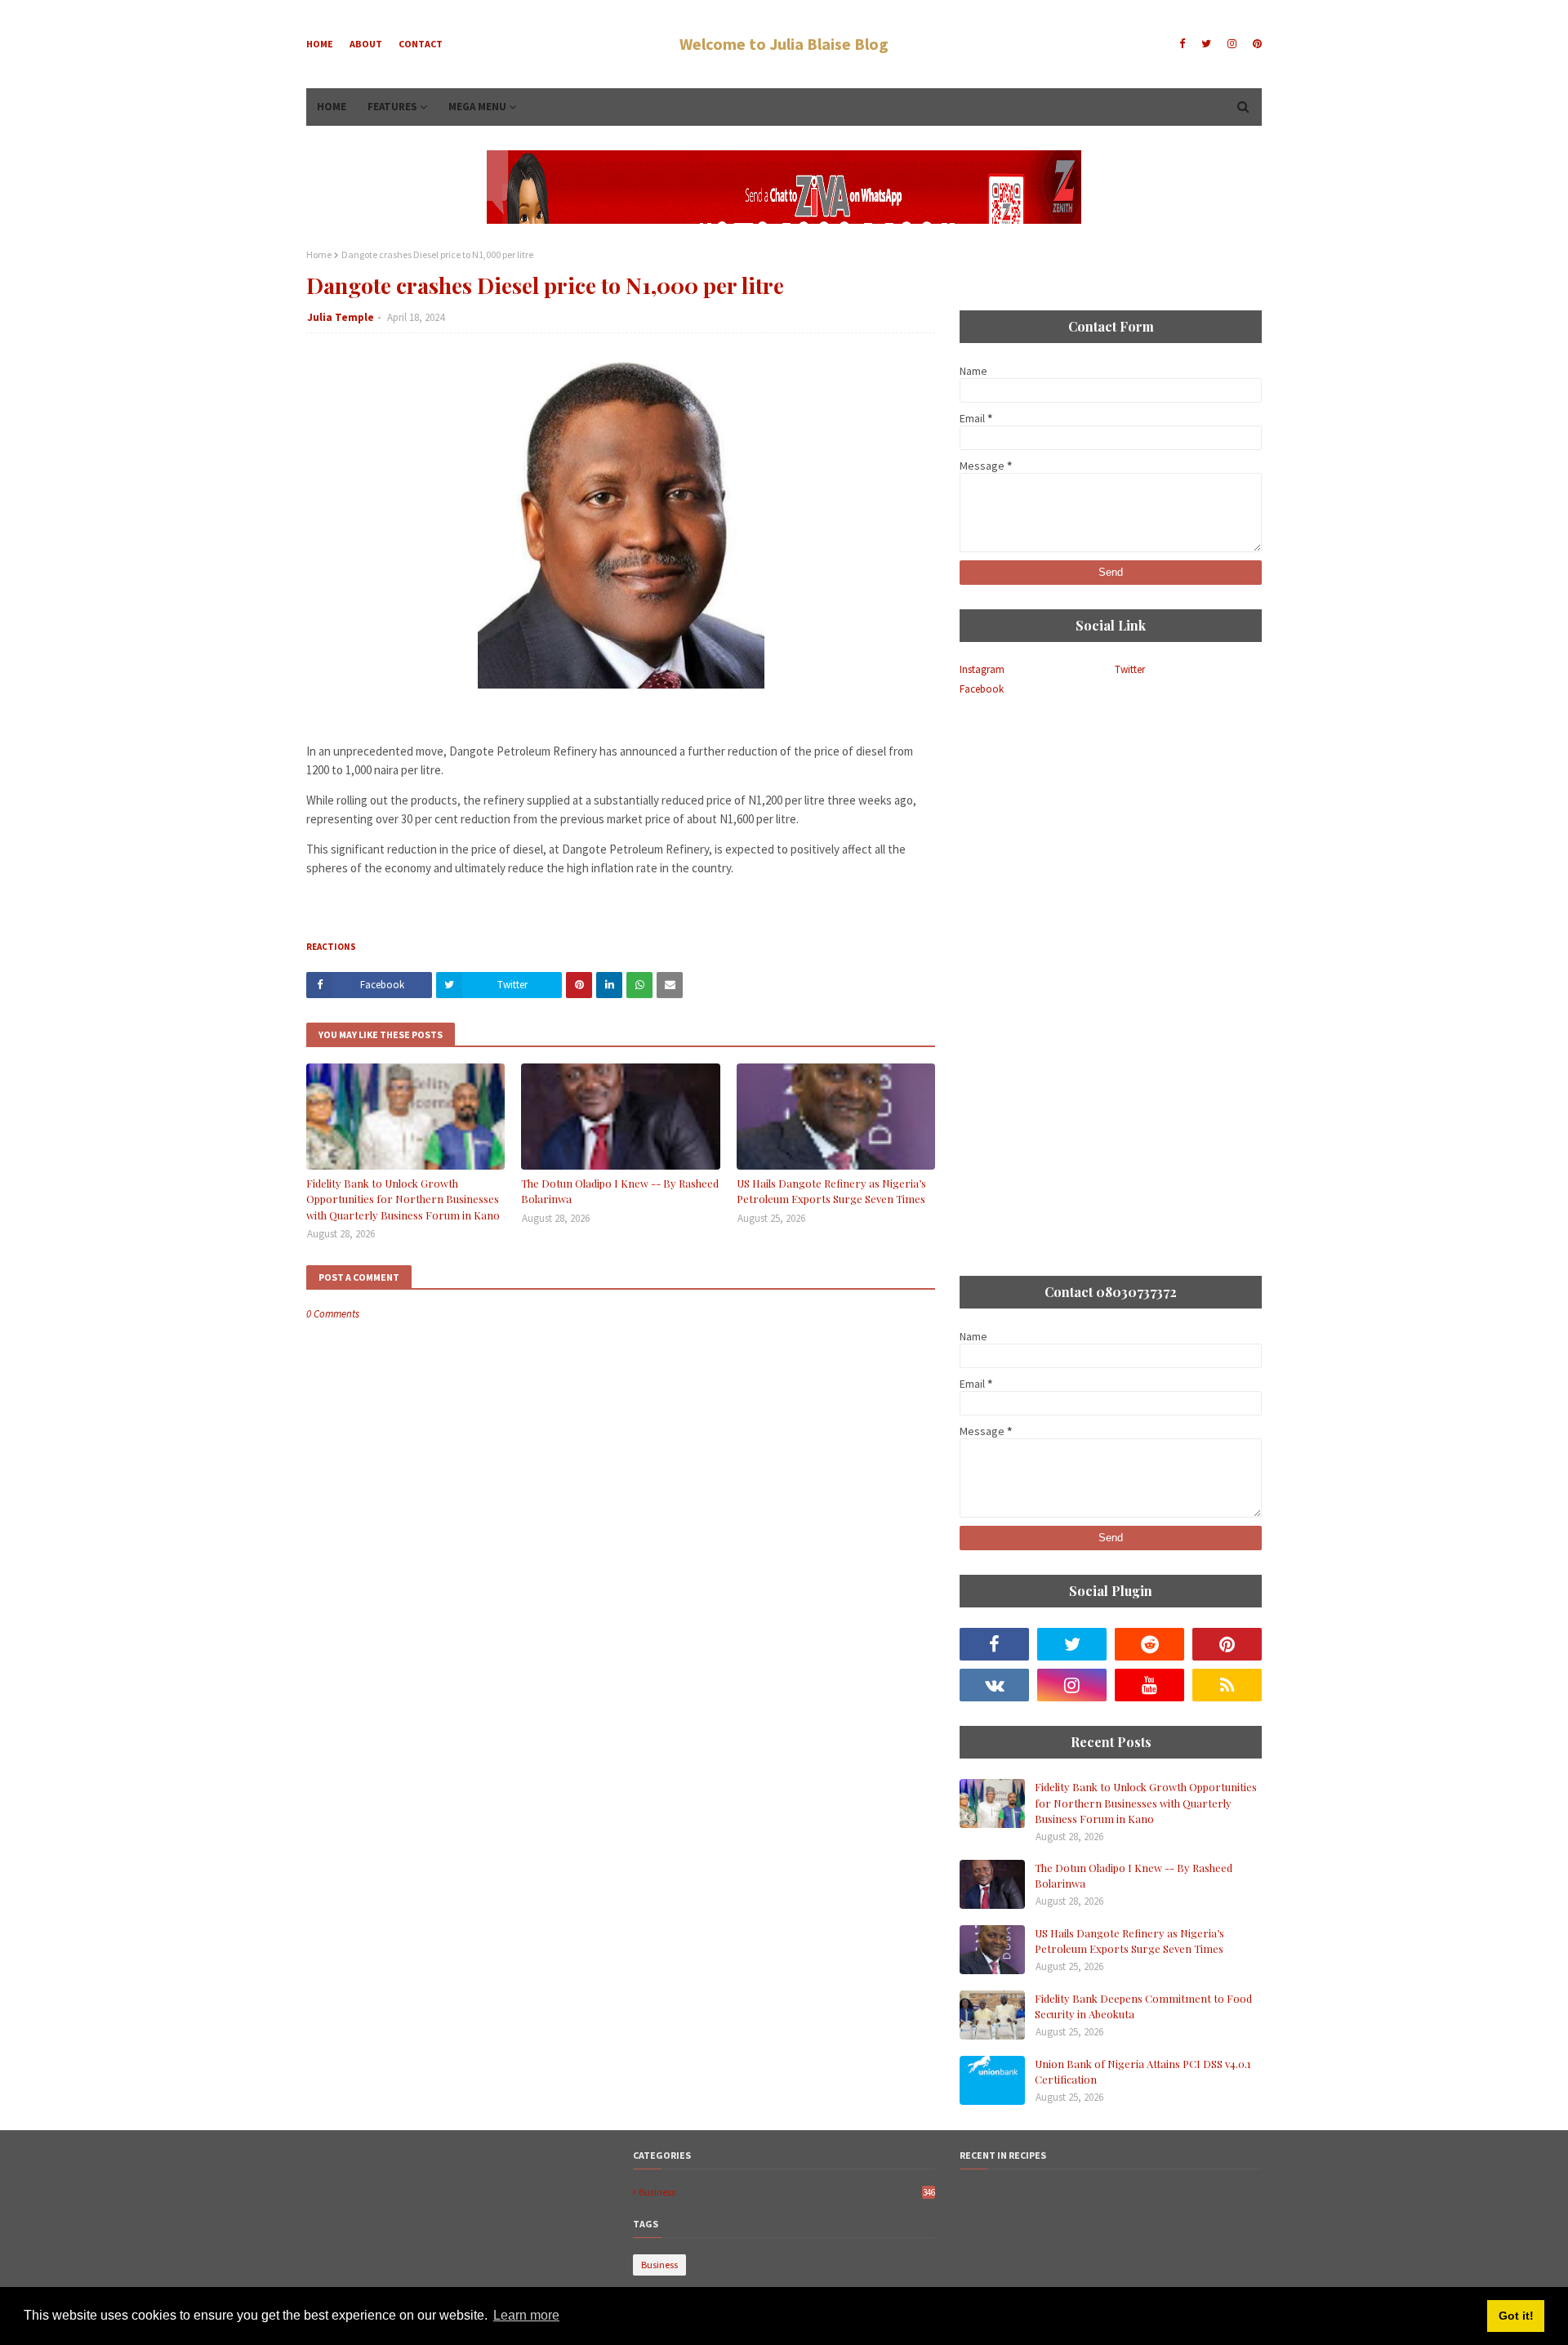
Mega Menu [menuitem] (477, 107)
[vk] (994, 1685)
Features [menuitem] (392, 107)
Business (787, 2192)
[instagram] (1232, 44)
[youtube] (1149, 1685)
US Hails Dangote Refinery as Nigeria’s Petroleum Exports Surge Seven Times (831, 1191)
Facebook (982, 689)
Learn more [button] (526, 2315)
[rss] (1227, 1685)
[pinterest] (1255, 44)
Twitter (1130, 669)
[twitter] (1206, 44)
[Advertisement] (1111, 835)
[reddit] (1149, 1644)
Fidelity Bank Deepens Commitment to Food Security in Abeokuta (1143, 2006)
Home (320, 44)
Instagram (982, 669)
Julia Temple (341, 317)
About (366, 44)
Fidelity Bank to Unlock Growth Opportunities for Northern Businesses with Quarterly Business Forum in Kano (403, 1199)
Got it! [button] (1516, 2316)
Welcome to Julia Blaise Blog (784, 44)
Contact (421, 44)
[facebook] (1182, 44)
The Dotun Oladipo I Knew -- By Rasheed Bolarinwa (620, 1191)
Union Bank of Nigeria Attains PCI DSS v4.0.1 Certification (1143, 2072)
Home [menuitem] (332, 107)
